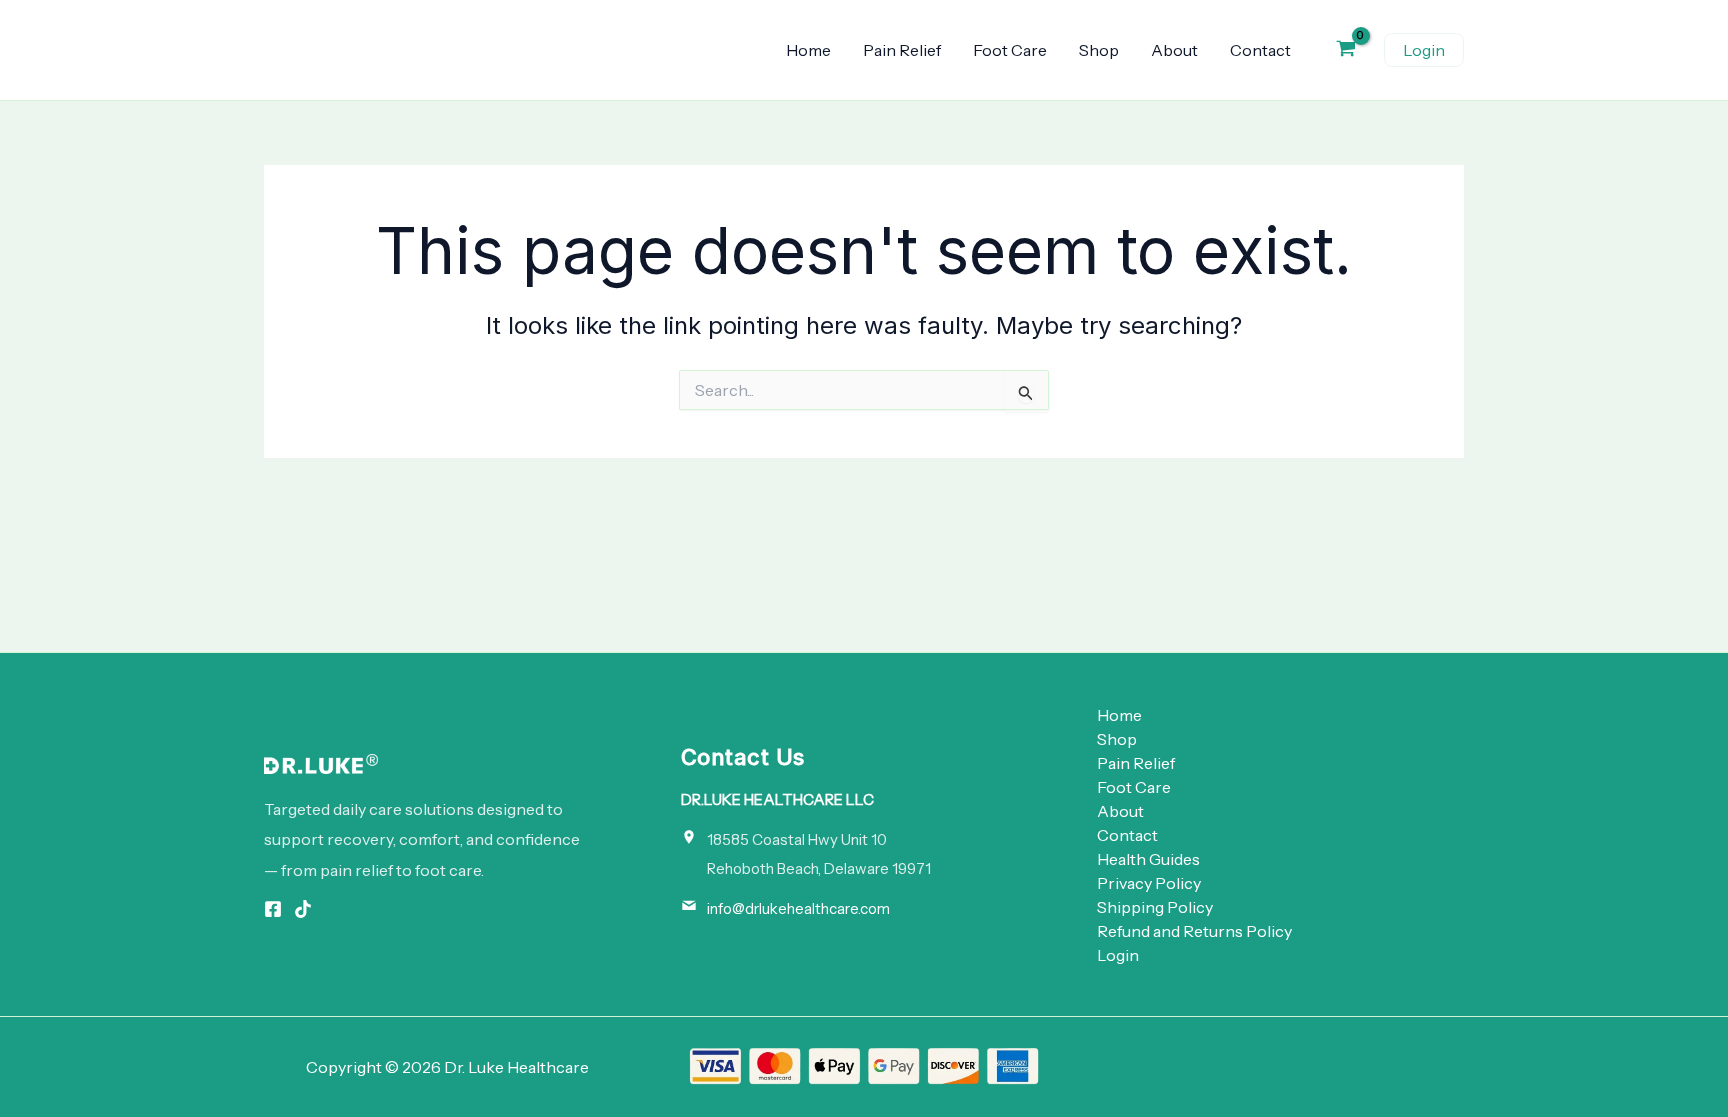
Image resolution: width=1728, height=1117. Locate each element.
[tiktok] (303, 909)
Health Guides (1148, 859)
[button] (1424, 50)
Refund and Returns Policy (1194, 931)
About (1174, 50)
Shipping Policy (1155, 907)
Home (808, 50)
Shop (1099, 50)
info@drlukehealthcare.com (798, 908)
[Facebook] (273, 909)
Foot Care (1010, 50)
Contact (1260, 50)
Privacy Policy (1149, 883)
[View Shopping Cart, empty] (1345, 50)
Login (1118, 955)
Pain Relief (902, 50)
